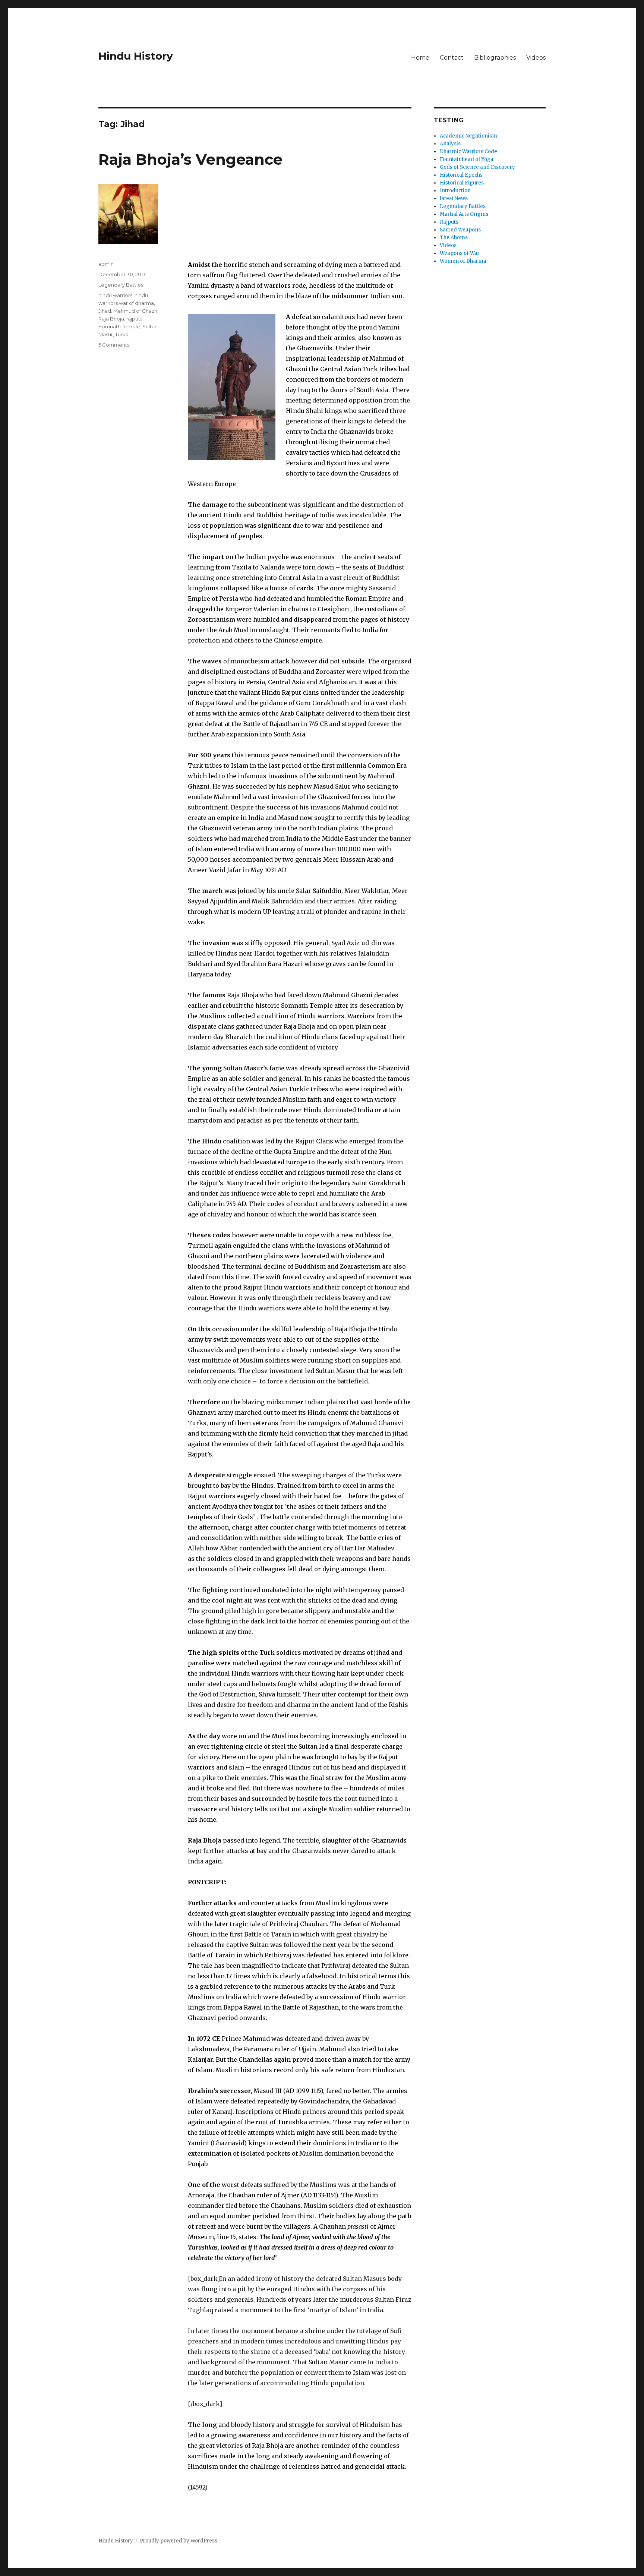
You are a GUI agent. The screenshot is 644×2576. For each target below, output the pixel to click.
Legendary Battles (121, 285)
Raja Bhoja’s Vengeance (190, 159)
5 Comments (114, 345)
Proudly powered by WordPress (179, 2541)
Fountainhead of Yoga (467, 159)
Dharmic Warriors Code (468, 151)
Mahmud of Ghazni (136, 311)
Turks (121, 334)
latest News (454, 198)
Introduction (455, 191)
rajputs (134, 319)
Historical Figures (462, 183)
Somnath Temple (119, 326)
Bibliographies (495, 58)
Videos (536, 58)
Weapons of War (460, 253)
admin (106, 264)
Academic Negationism (468, 136)
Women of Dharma (463, 261)
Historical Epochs (461, 175)
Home (420, 58)
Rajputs (449, 222)
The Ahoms (454, 238)
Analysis (450, 144)
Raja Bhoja (111, 319)
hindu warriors (115, 295)
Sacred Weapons (460, 230)
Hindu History (136, 56)
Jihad (105, 311)
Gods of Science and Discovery (477, 167)
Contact (452, 58)
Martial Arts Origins (464, 214)
